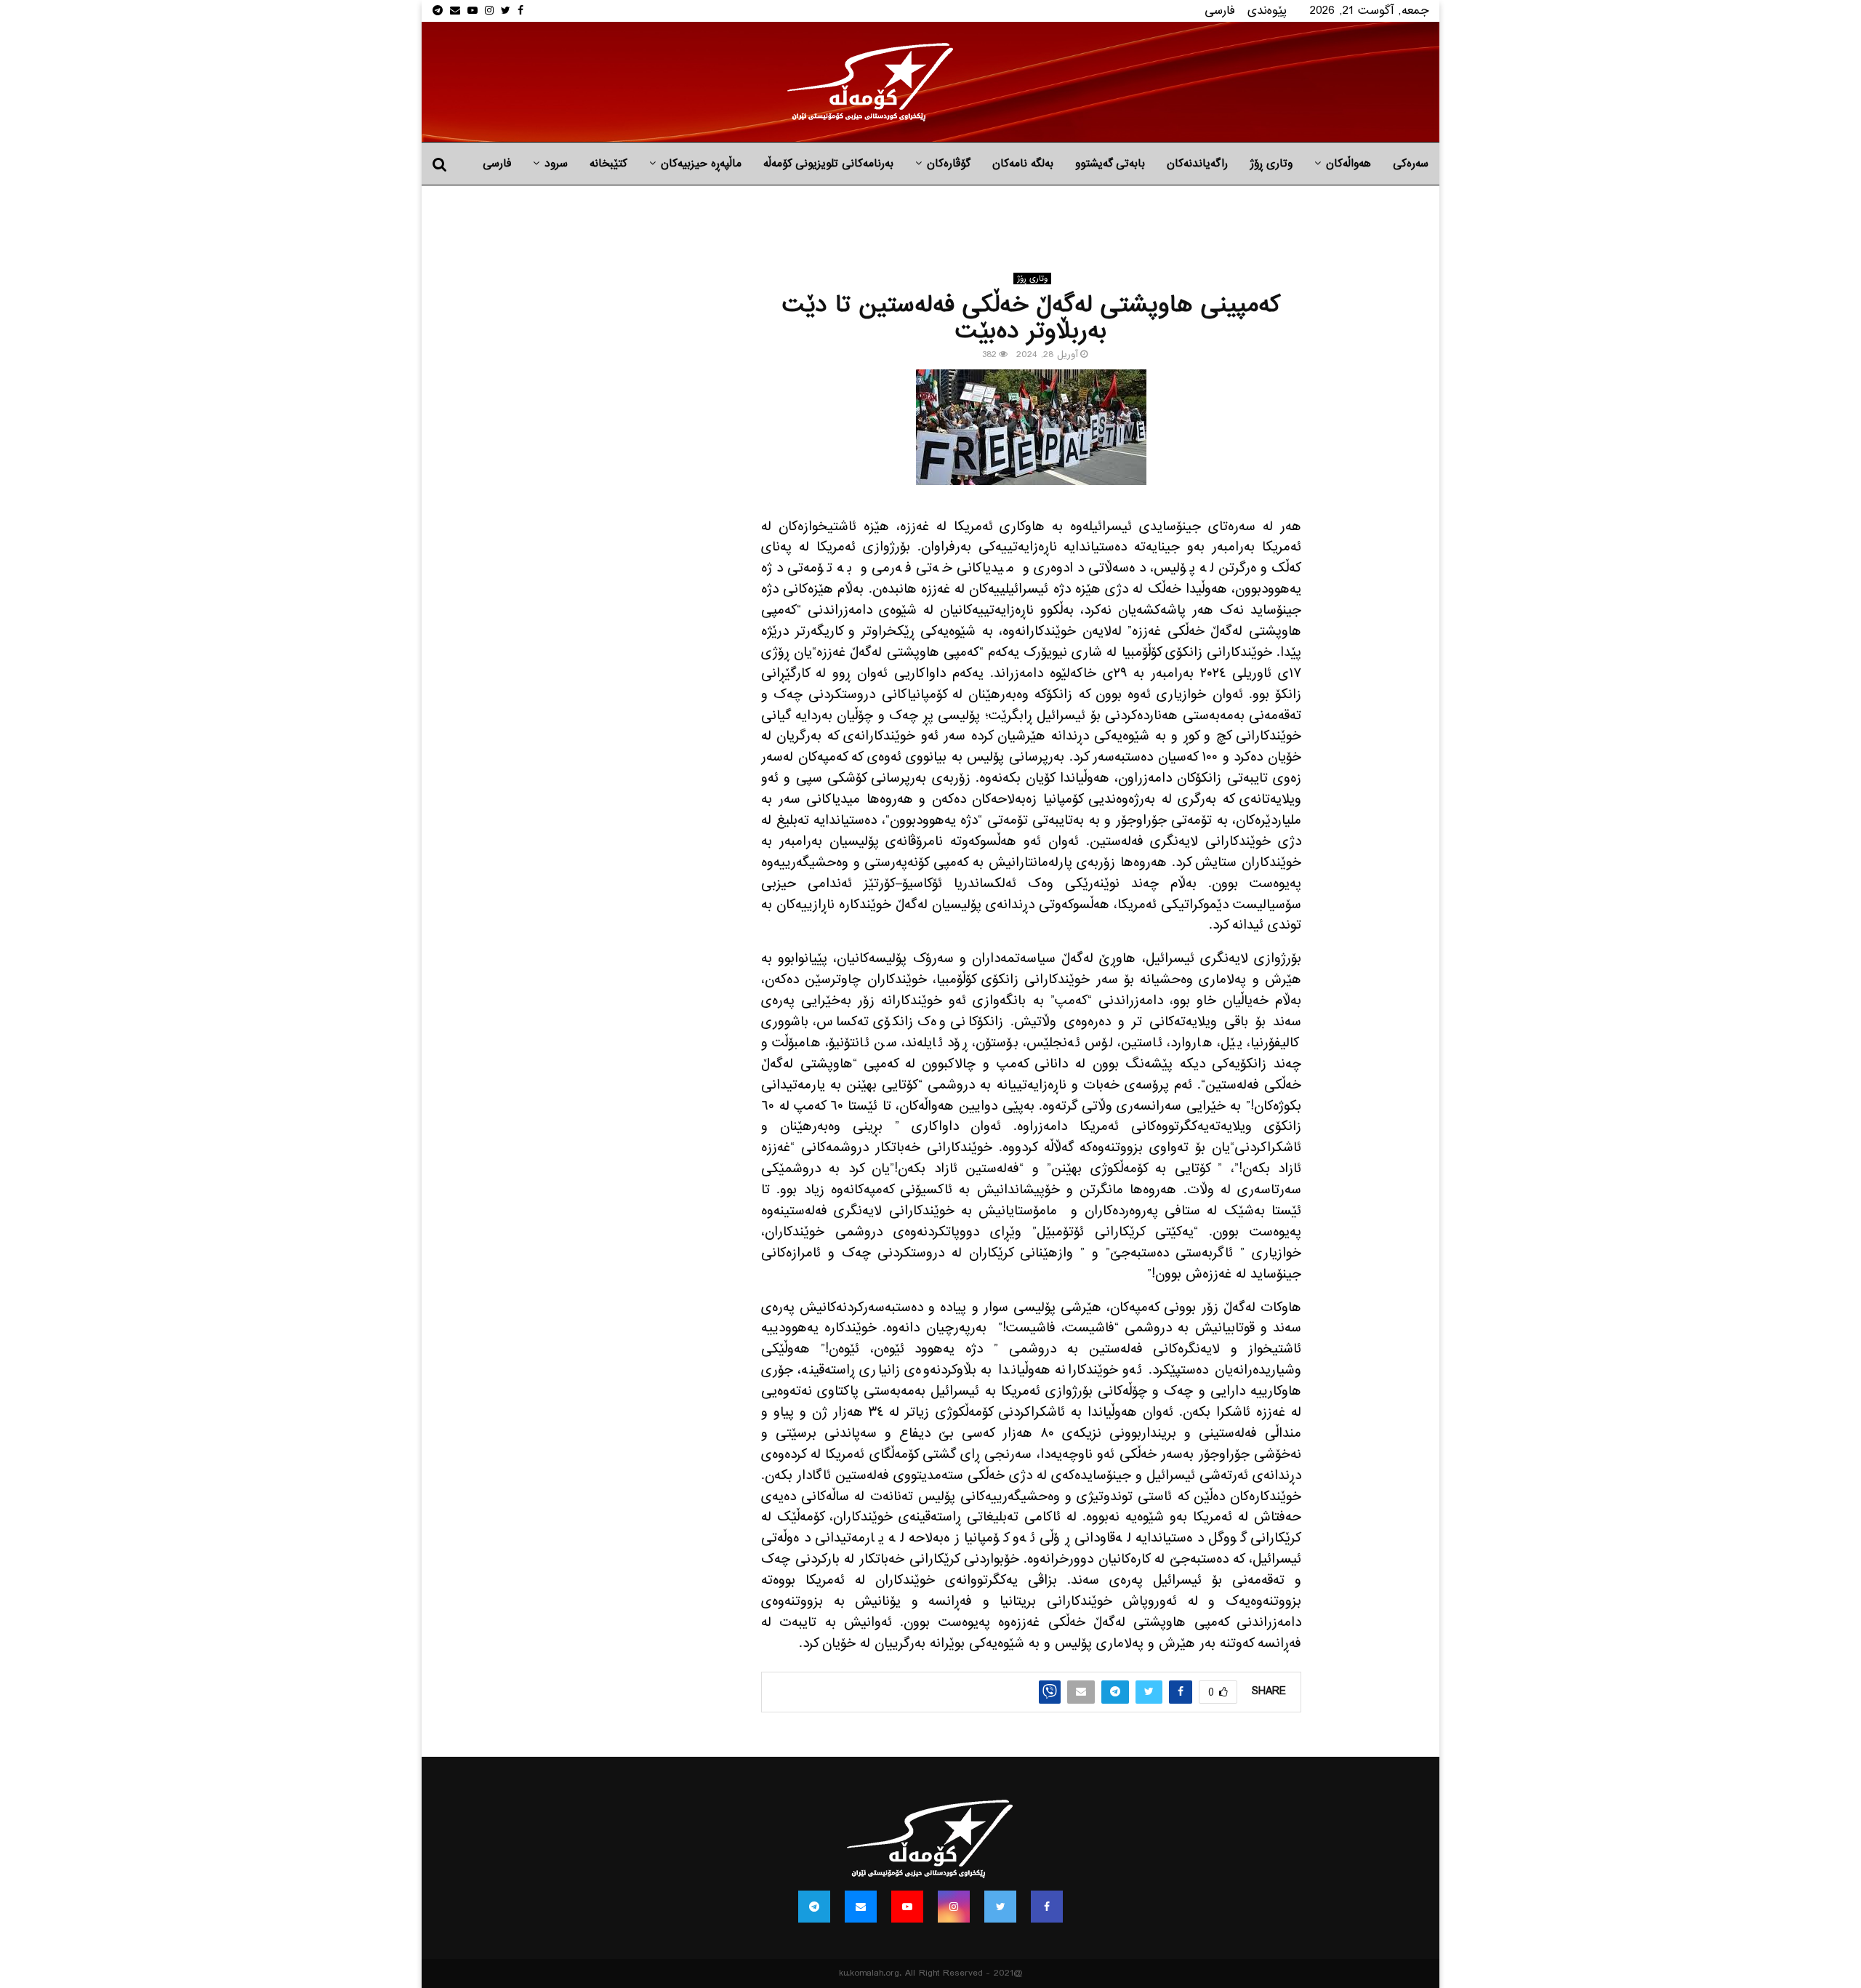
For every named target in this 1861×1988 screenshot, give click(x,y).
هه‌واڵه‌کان (1348, 164)
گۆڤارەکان (949, 164)
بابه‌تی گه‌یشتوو (1110, 164)
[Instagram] (954, 1907)
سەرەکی (1411, 164)
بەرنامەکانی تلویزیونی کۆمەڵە (828, 164)
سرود (556, 164)
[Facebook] (1047, 1907)
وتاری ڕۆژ (1271, 164)
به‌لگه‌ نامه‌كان (1023, 164)
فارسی (1220, 11)
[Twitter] (1000, 1907)
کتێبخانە (608, 164)
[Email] (861, 1907)
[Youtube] (907, 1907)
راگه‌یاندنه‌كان (1197, 164)
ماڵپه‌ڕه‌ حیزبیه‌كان (701, 164)
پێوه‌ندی (1267, 11)
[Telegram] (814, 1907)
